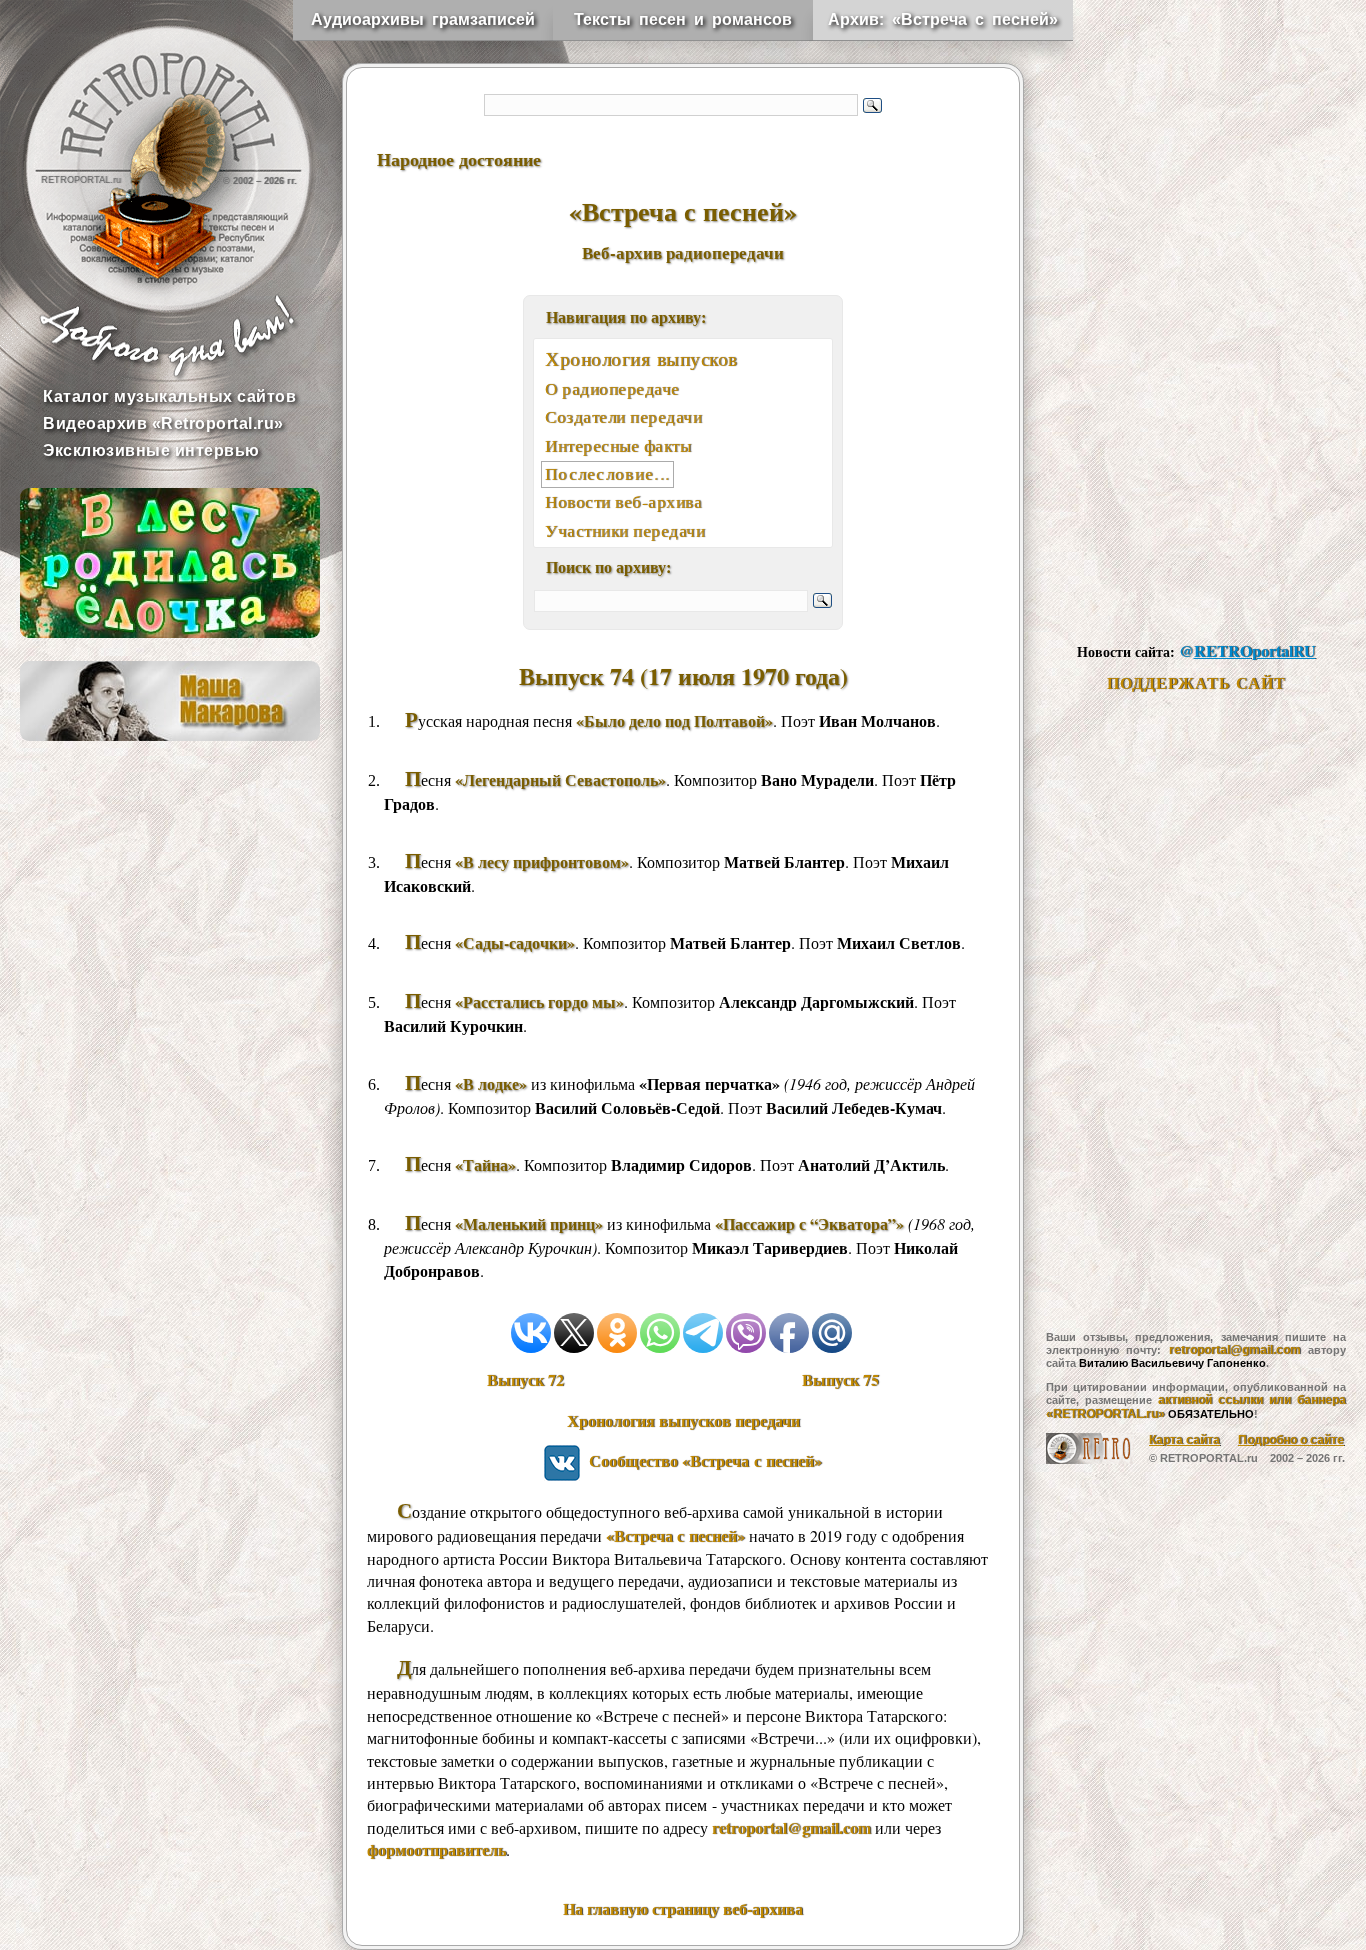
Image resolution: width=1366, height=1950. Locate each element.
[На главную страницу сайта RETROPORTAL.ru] (150, 150)
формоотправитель (436, 1849)
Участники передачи (625, 530)
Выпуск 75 (840, 1379)
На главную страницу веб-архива (683, 1908)
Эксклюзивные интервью (151, 450)
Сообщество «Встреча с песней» (701, 1460)
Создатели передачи (623, 416)
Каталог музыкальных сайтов (169, 396)
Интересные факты (618, 445)
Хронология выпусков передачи (683, 1420)
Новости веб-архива (623, 501)
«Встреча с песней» (675, 1535)
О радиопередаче (612, 388)
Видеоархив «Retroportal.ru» (163, 423)
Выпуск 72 (525, 1379)
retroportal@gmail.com (791, 1827)
